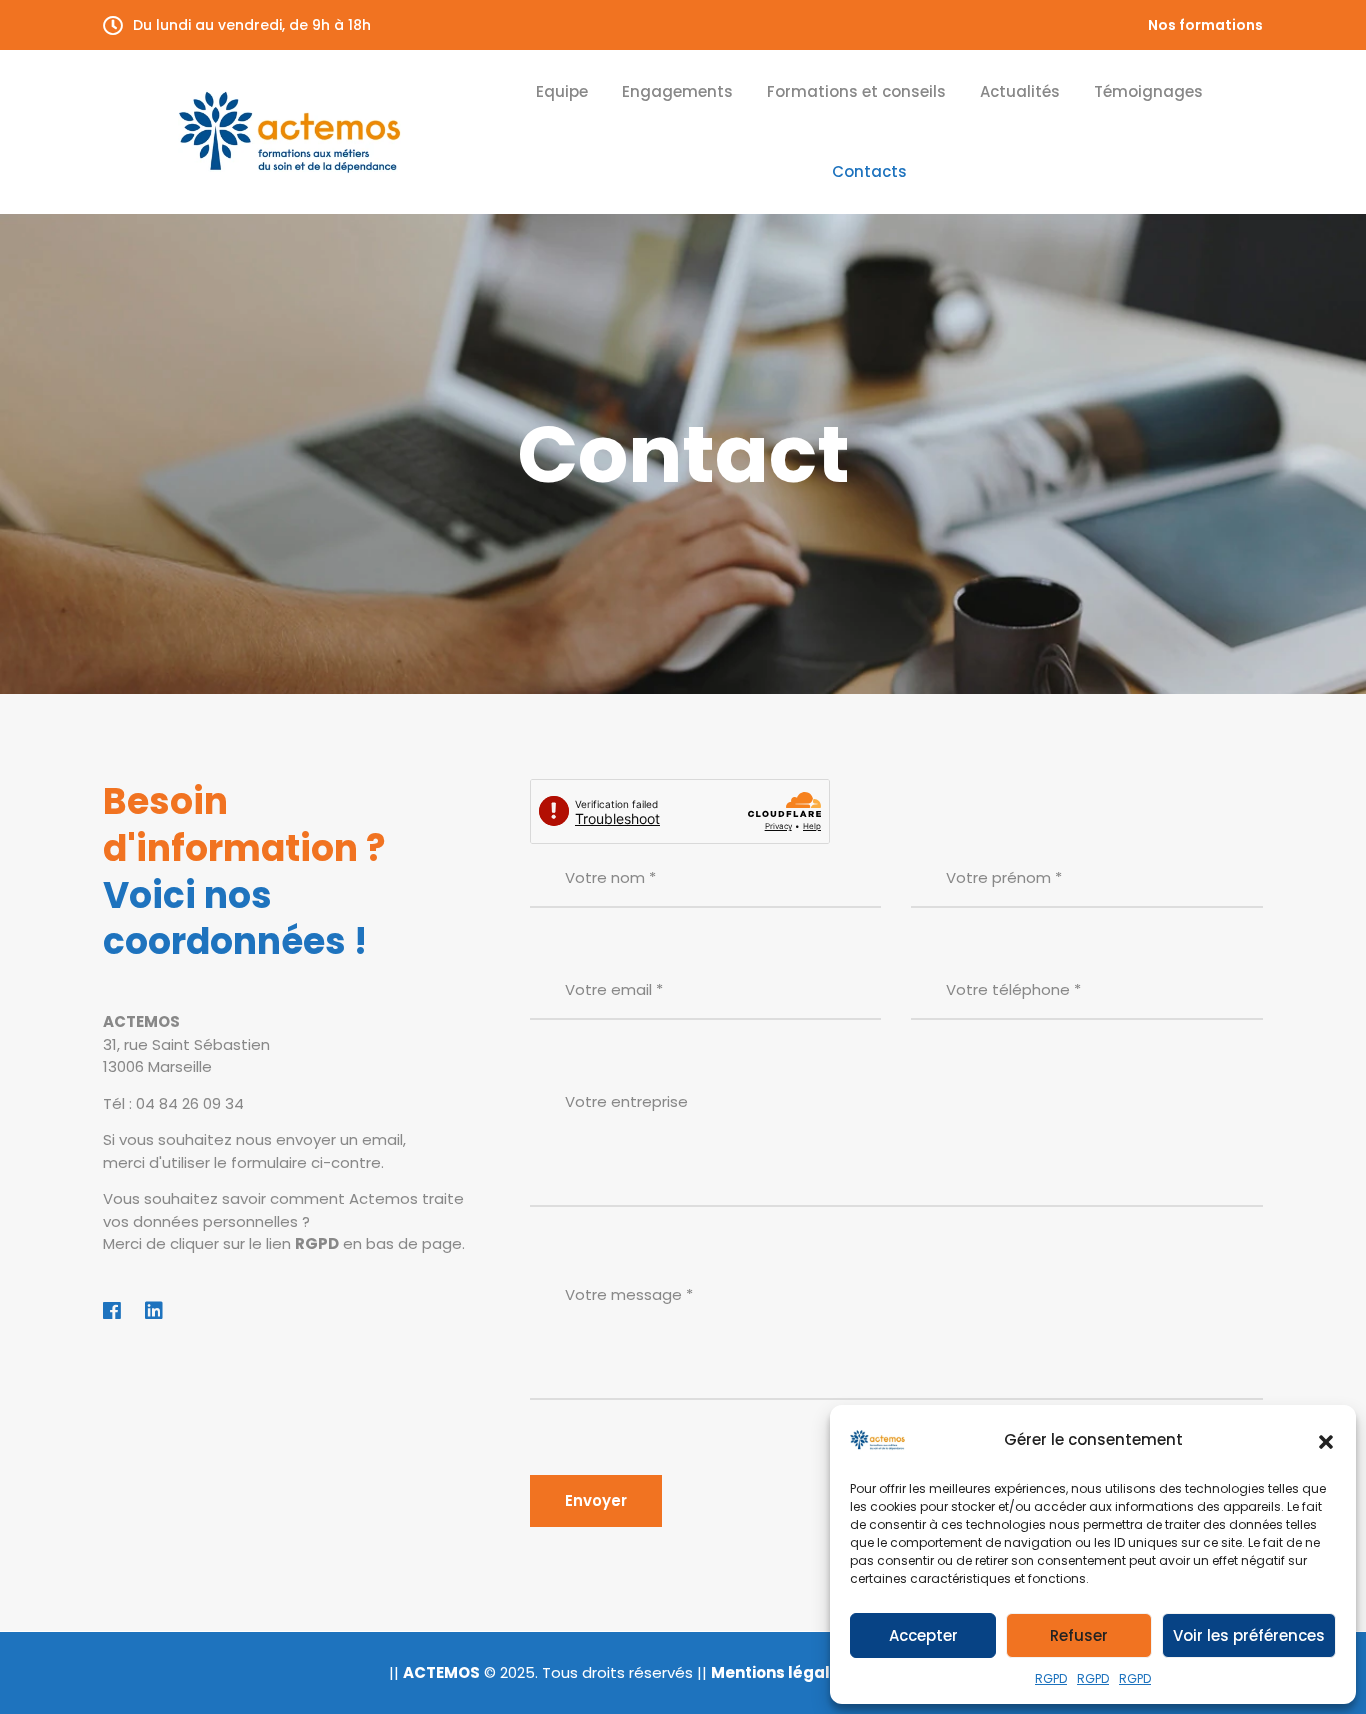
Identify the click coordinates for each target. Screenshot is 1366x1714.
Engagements (677, 91)
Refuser (1079, 1635)
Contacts (869, 171)
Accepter (923, 1635)
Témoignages (1148, 91)
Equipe (562, 91)
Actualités (1020, 91)
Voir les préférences (1249, 1635)
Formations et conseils (856, 91)
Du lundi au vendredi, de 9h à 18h (252, 25)
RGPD (1051, 1678)
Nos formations (1205, 25)
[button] (1326, 1440)
